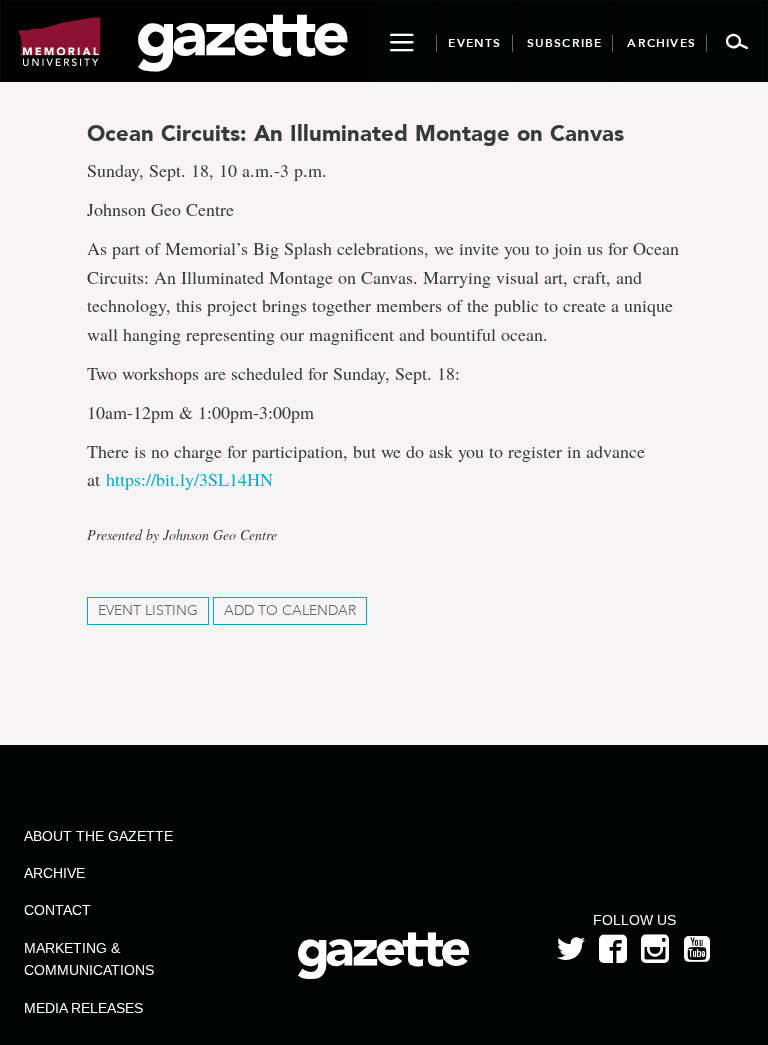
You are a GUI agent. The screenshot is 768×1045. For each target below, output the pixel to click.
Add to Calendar (290, 610)
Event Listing (148, 610)
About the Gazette (98, 836)
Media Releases (83, 1008)
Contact (57, 910)
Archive (54, 873)
